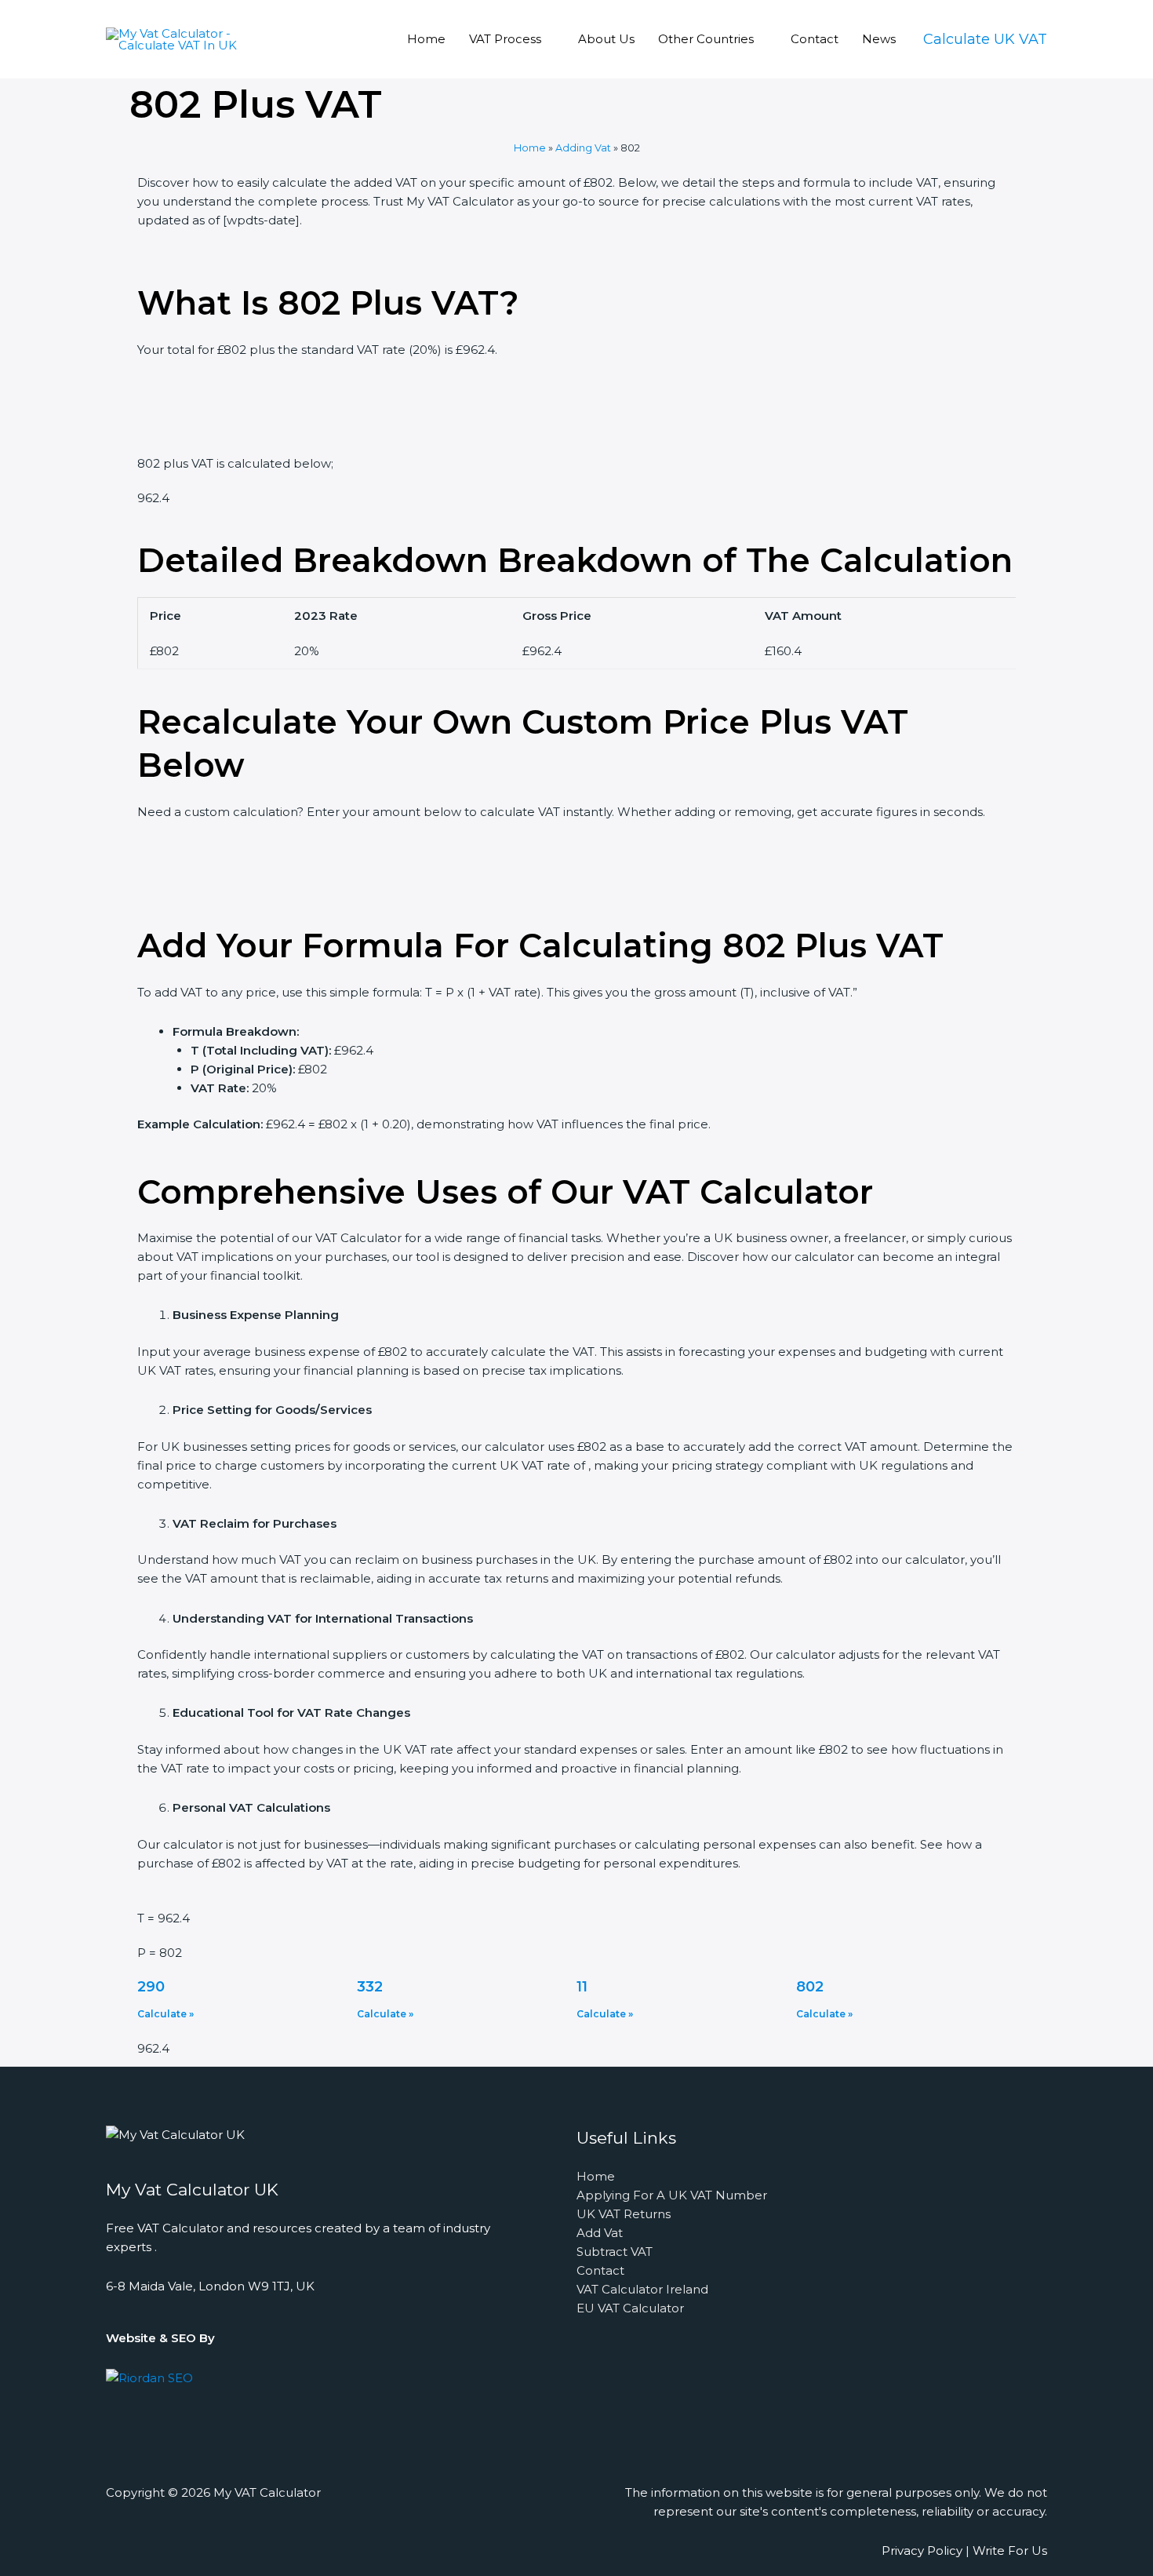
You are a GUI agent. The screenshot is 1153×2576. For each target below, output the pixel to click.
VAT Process (505, 39)
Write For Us (1010, 2550)
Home (426, 39)
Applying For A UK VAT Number (672, 2195)
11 (582, 1987)
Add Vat (600, 2233)
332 (370, 1987)
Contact (815, 39)
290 (151, 1987)
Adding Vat (583, 148)
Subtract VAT (615, 2252)
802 (810, 1987)
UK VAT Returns (624, 2214)
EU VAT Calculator (630, 2308)
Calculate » (165, 2014)
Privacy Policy (922, 2550)
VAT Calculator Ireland (642, 2289)
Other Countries (706, 39)
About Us (606, 39)
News (879, 39)
